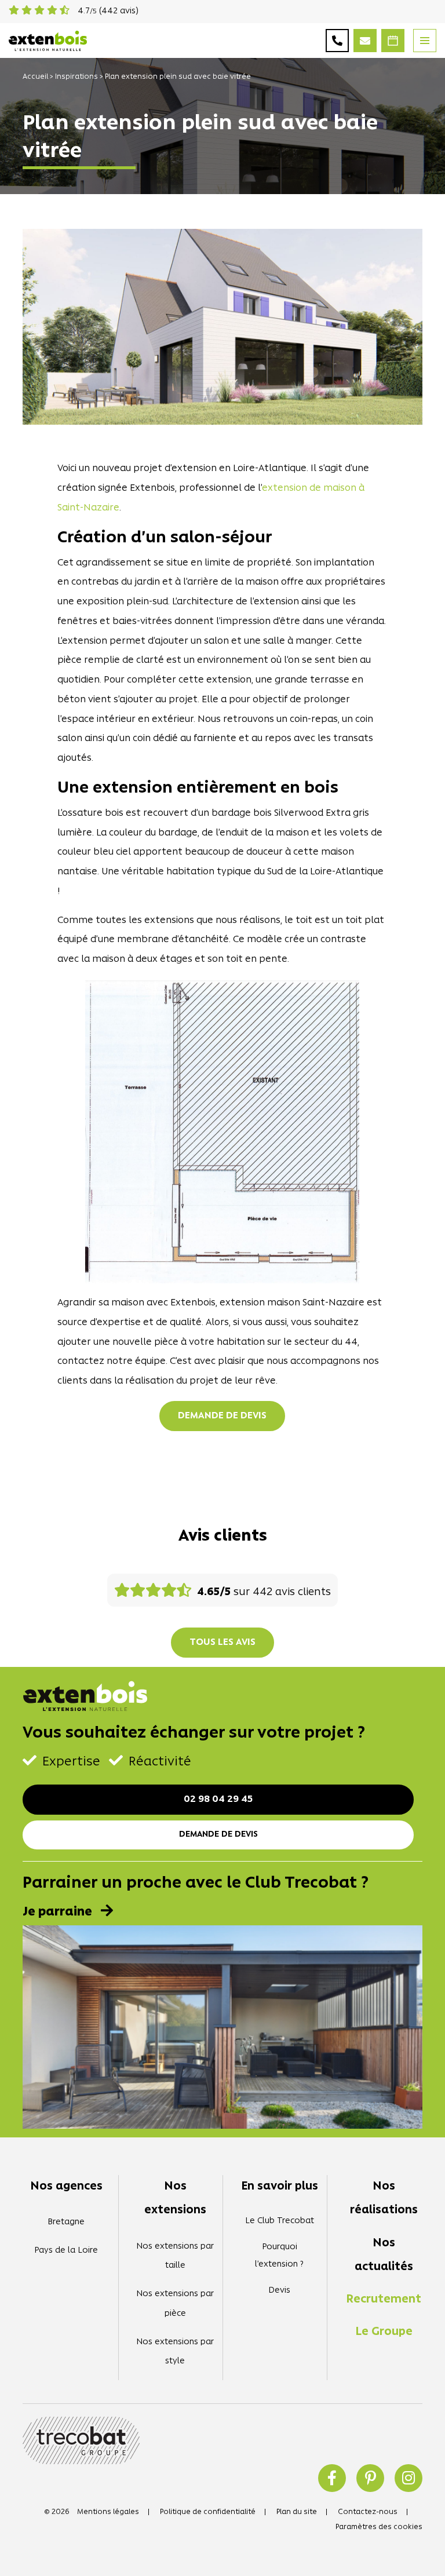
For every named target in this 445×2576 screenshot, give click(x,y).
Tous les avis (222, 1643)
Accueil (35, 77)
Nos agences (66, 2187)
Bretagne (66, 2222)
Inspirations (76, 77)
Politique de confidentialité (208, 2512)
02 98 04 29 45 (218, 1800)
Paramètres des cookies (379, 2527)
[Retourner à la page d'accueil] (48, 39)
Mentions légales (108, 2512)
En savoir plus (280, 2187)
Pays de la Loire (66, 2251)
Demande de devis (222, 1416)
